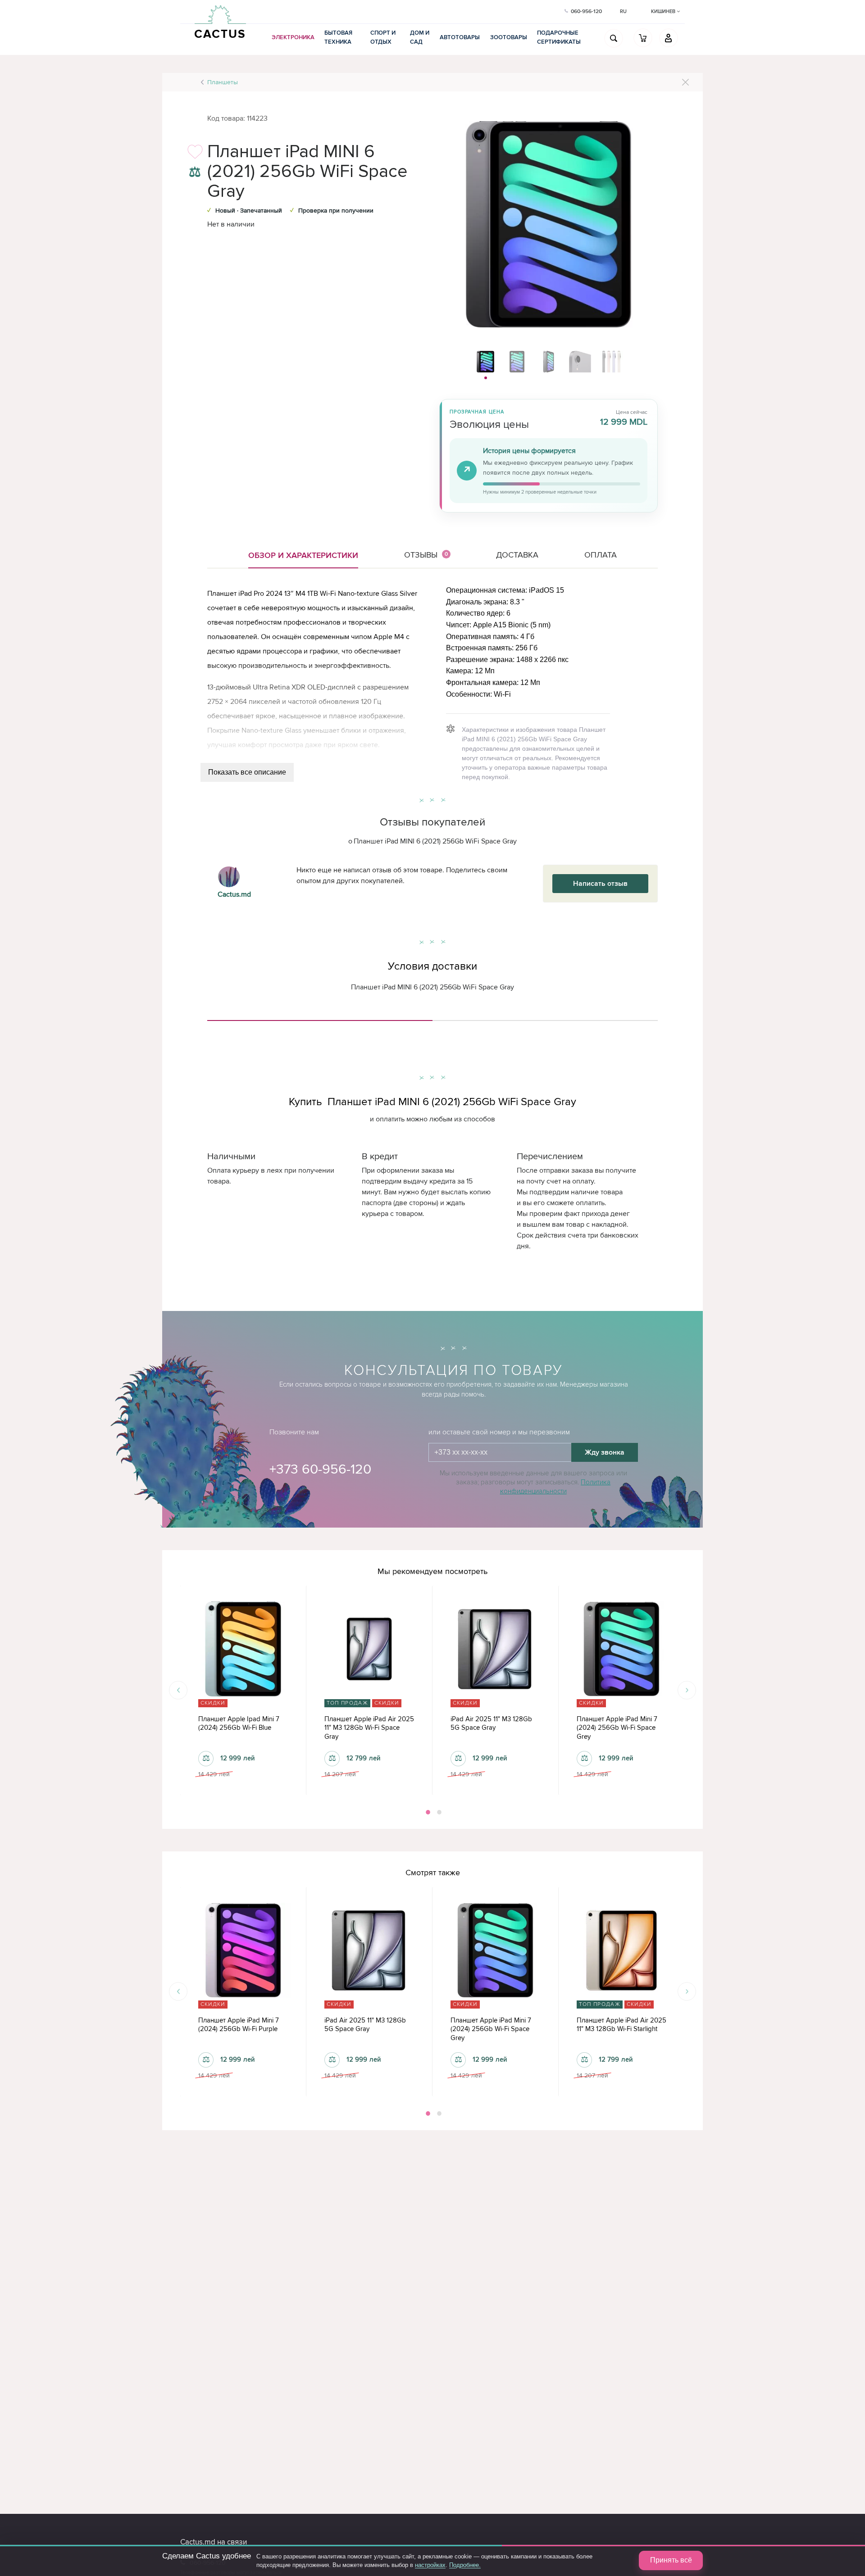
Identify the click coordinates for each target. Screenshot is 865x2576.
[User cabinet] (669, 38)
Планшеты (223, 82)
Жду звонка (605, 1452)
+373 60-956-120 (320, 1469)
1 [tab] (427, 1812)
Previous (178, 1690)
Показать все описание (247, 772)
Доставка (517, 555)
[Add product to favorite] (195, 154)
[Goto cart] (643, 38)
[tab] (320, 1017)
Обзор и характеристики (303, 555)
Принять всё (671, 2560)
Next (687, 1690)
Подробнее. (465, 2565)
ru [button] (623, 11)
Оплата (601, 555)
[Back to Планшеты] (685, 82)
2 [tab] (438, 1812)
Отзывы (426, 555)
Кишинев (664, 11)
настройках (430, 2565)
